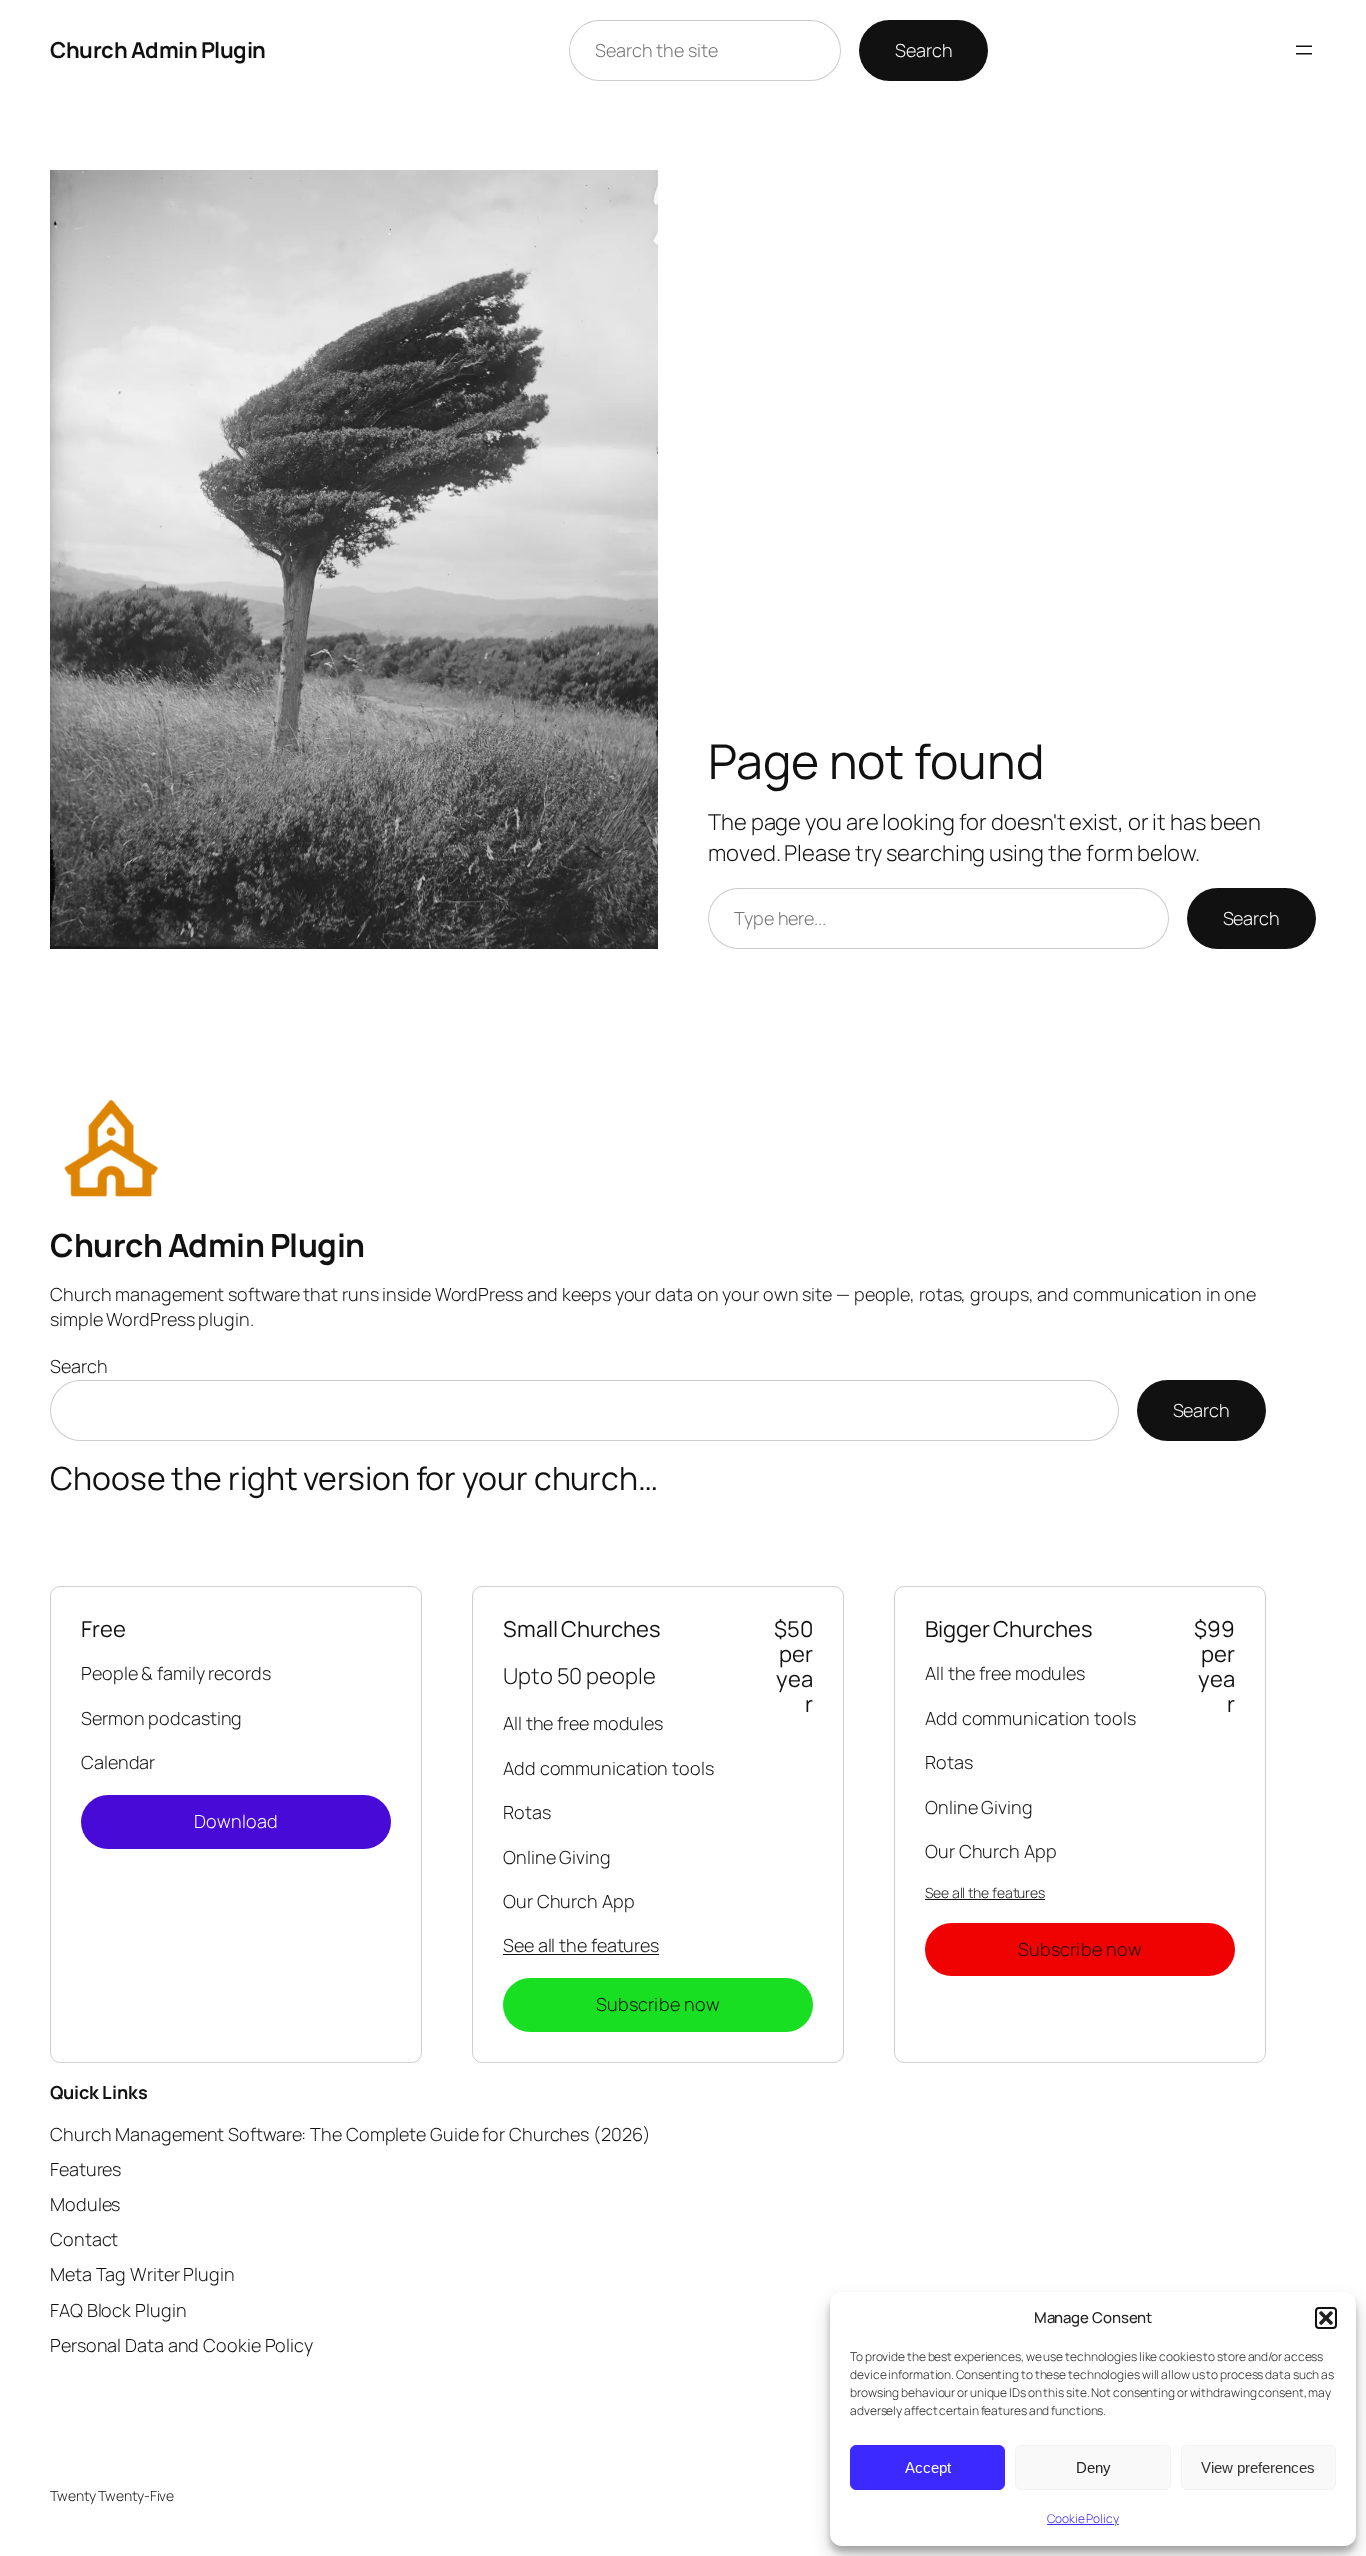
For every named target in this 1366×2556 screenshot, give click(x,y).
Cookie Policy (1083, 2518)
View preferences (1258, 2467)
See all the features (581, 1945)
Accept (928, 2467)
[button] (1326, 2318)
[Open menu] (1304, 50)
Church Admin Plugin (158, 50)
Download (236, 1821)
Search (923, 50)
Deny (1093, 2467)
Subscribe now (658, 2004)
